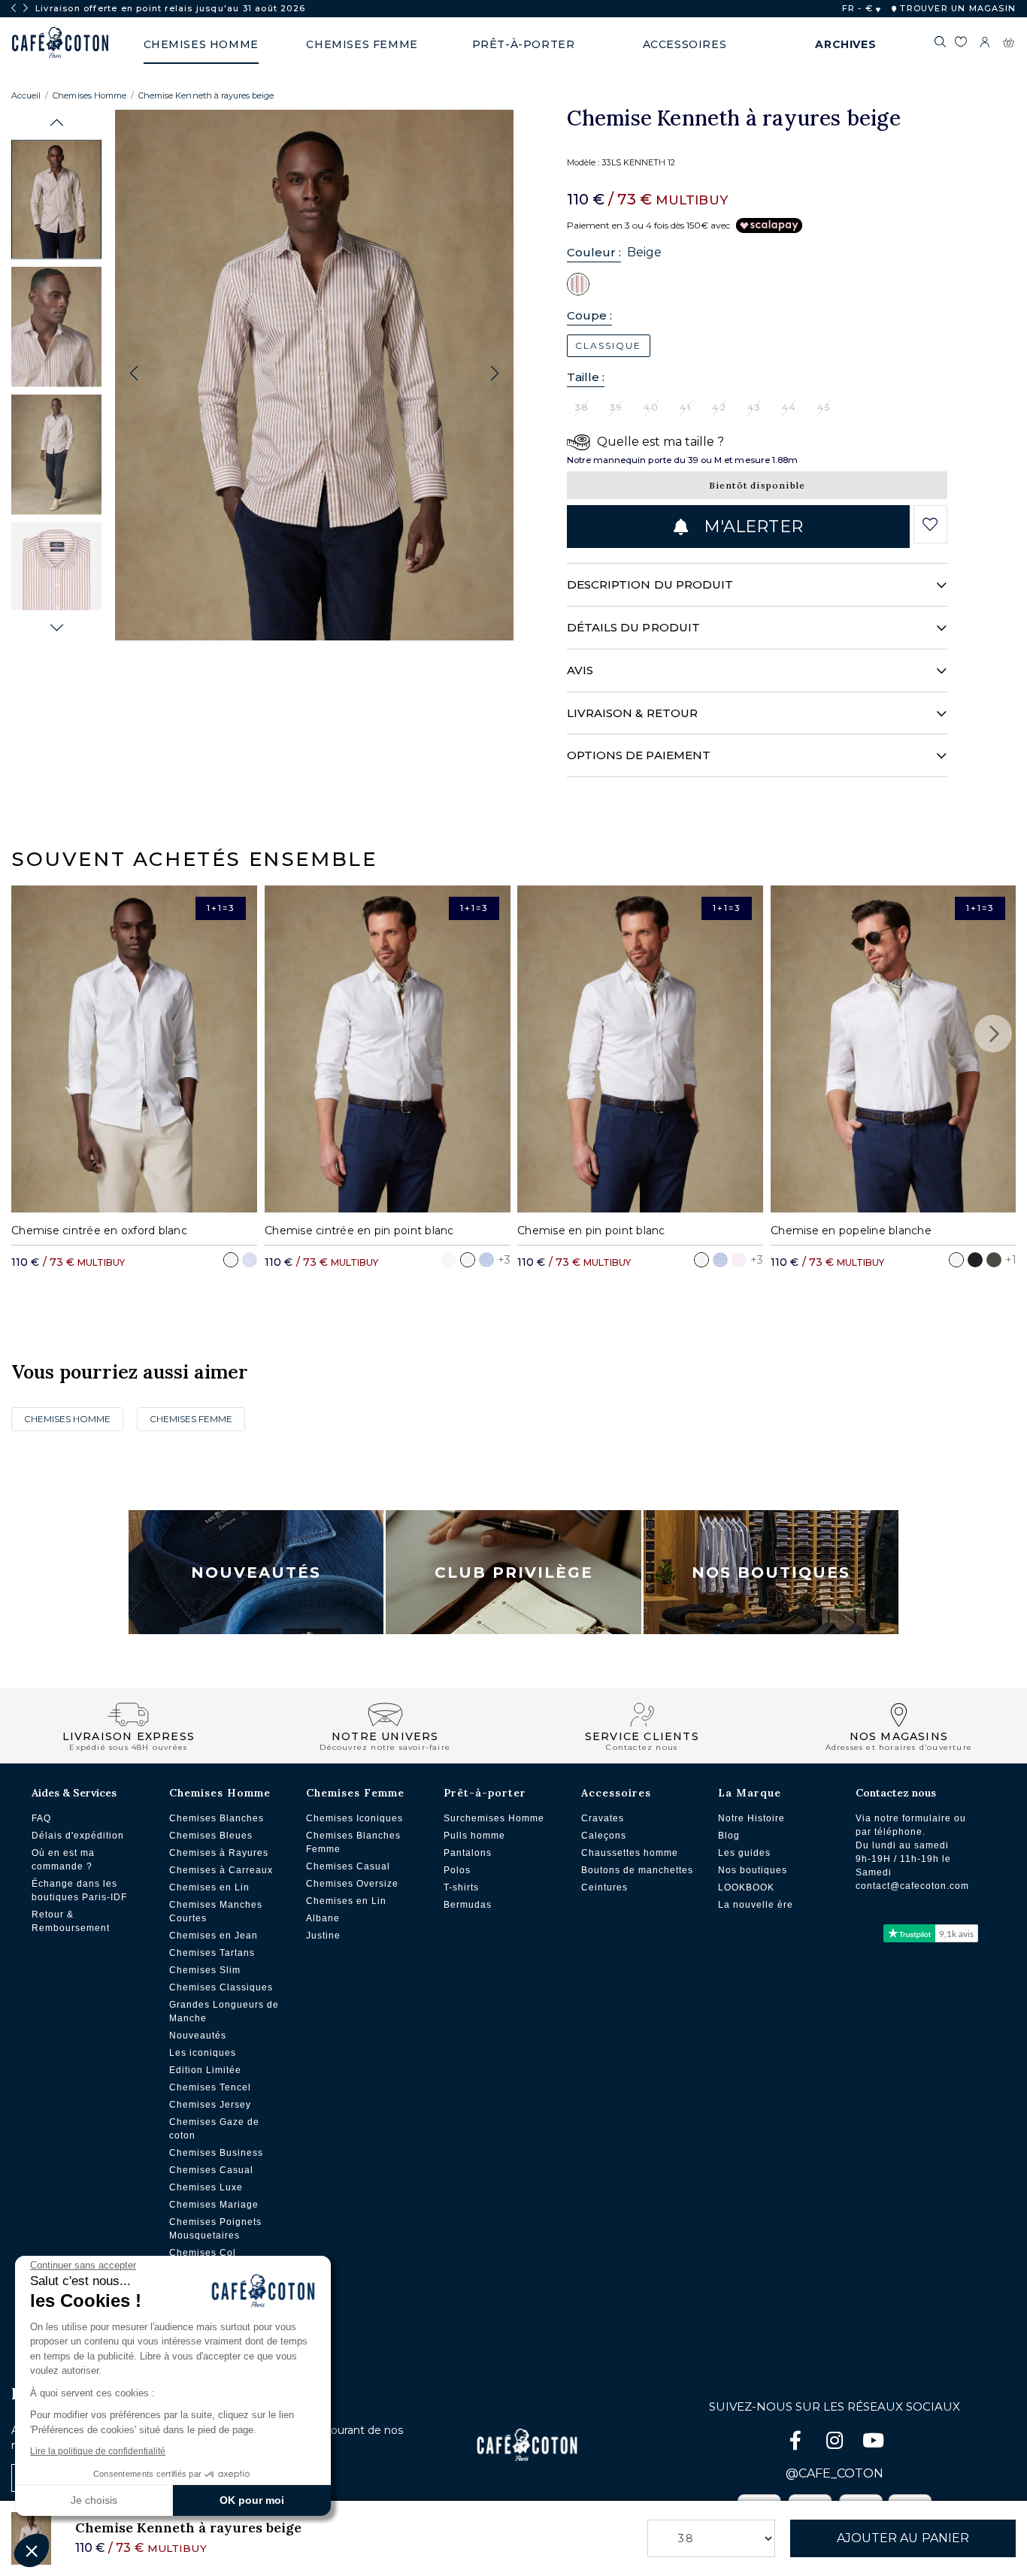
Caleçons (604, 1836)
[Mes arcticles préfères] (960, 44)
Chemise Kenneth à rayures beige (206, 95)
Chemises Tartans (212, 1953)
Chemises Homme (89, 95)
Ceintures (604, 1887)
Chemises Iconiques (354, 1818)
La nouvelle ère (756, 1905)
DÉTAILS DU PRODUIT (633, 627)
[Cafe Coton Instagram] (836, 2443)
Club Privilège (514, 1573)
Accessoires (616, 1793)
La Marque (750, 1793)
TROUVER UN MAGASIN (956, 8)
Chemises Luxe (206, 2187)
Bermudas (468, 1905)
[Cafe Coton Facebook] (797, 2443)
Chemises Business (216, 2153)
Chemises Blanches (217, 1818)
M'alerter (751, 527)
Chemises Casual (211, 2170)
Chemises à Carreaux (221, 1870)
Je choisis (94, 2500)
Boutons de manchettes (637, 1870)
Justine (323, 1936)
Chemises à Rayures (219, 1853)
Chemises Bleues (211, 1836)
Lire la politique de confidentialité (98, 2451)
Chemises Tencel (210, 2087)
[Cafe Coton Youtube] (874, 2443)
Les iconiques (203, 2053)
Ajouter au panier (903, 2538)
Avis (580, 670)
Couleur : (594, 252)
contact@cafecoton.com (912, 1886)
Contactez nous (896, 1793)
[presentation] (14, 8)
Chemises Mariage (214, 2205)
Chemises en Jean (214, 1936)
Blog (729, 1836)
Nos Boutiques (771, 1573)
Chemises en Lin (209, 1887)
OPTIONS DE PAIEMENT (639, 755)
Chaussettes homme (630, 1853)
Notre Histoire (751, 1818)
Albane (323, 1918)
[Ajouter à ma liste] (930, 525)
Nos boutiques (753, 1870)
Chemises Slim (205, 1970)
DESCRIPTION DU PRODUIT (650, 584)
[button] (57, 123)
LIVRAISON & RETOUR (632, 713)
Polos (457, 1870)
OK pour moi (252, 2500)
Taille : (586, 377)
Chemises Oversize (352, 1884)
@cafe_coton (835, 2473)
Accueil (26, 95)
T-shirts (461, 1887)
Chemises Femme (191, 1419)
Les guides (744, 1853)
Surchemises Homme (494, 1818)
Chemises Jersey (210, 2105)
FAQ (41, 1818)
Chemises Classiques (221, 1987)
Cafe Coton (60, 43)
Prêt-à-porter (485, 1793)
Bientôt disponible (757, 485)
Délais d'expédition (78, 1836)
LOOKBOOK (746, 1887)
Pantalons (468, 1853)
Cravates (603, 1818)
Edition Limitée (205, 2070)
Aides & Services (74, 1793)
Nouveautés (256, 1573)
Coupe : (590, 315)
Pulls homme (474, 1836)
